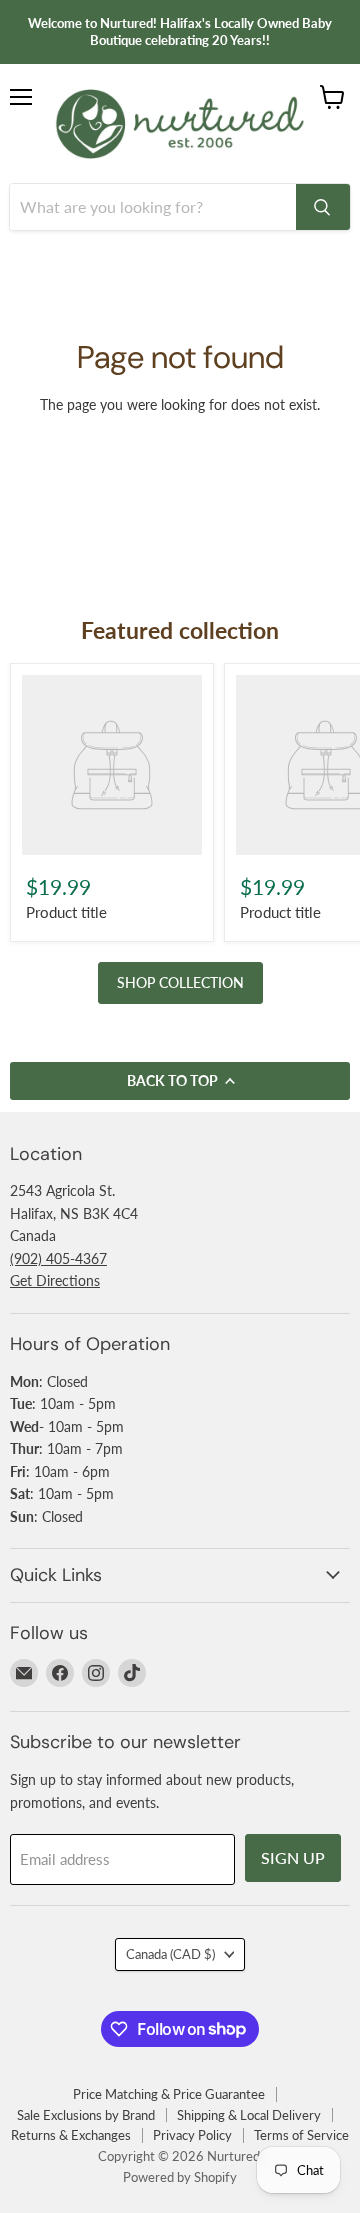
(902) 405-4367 (58, 1258)
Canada (170, 1954)
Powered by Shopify (180, 2177)
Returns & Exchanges (71, 2135)
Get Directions (55, 1280)
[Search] (323, 207)
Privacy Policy (192, 2135)
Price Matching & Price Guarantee (169, 2094)
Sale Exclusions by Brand (86, 2115)
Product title (66, 912)
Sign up (293, 1857)
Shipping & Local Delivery (249, 2115)
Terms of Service (301, 2135)
